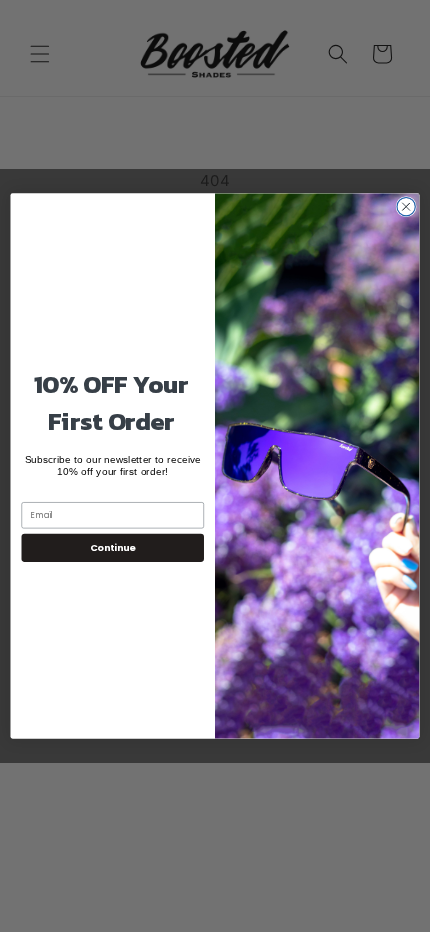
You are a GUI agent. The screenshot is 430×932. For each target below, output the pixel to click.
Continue (113, 547)
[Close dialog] (406, 207)
